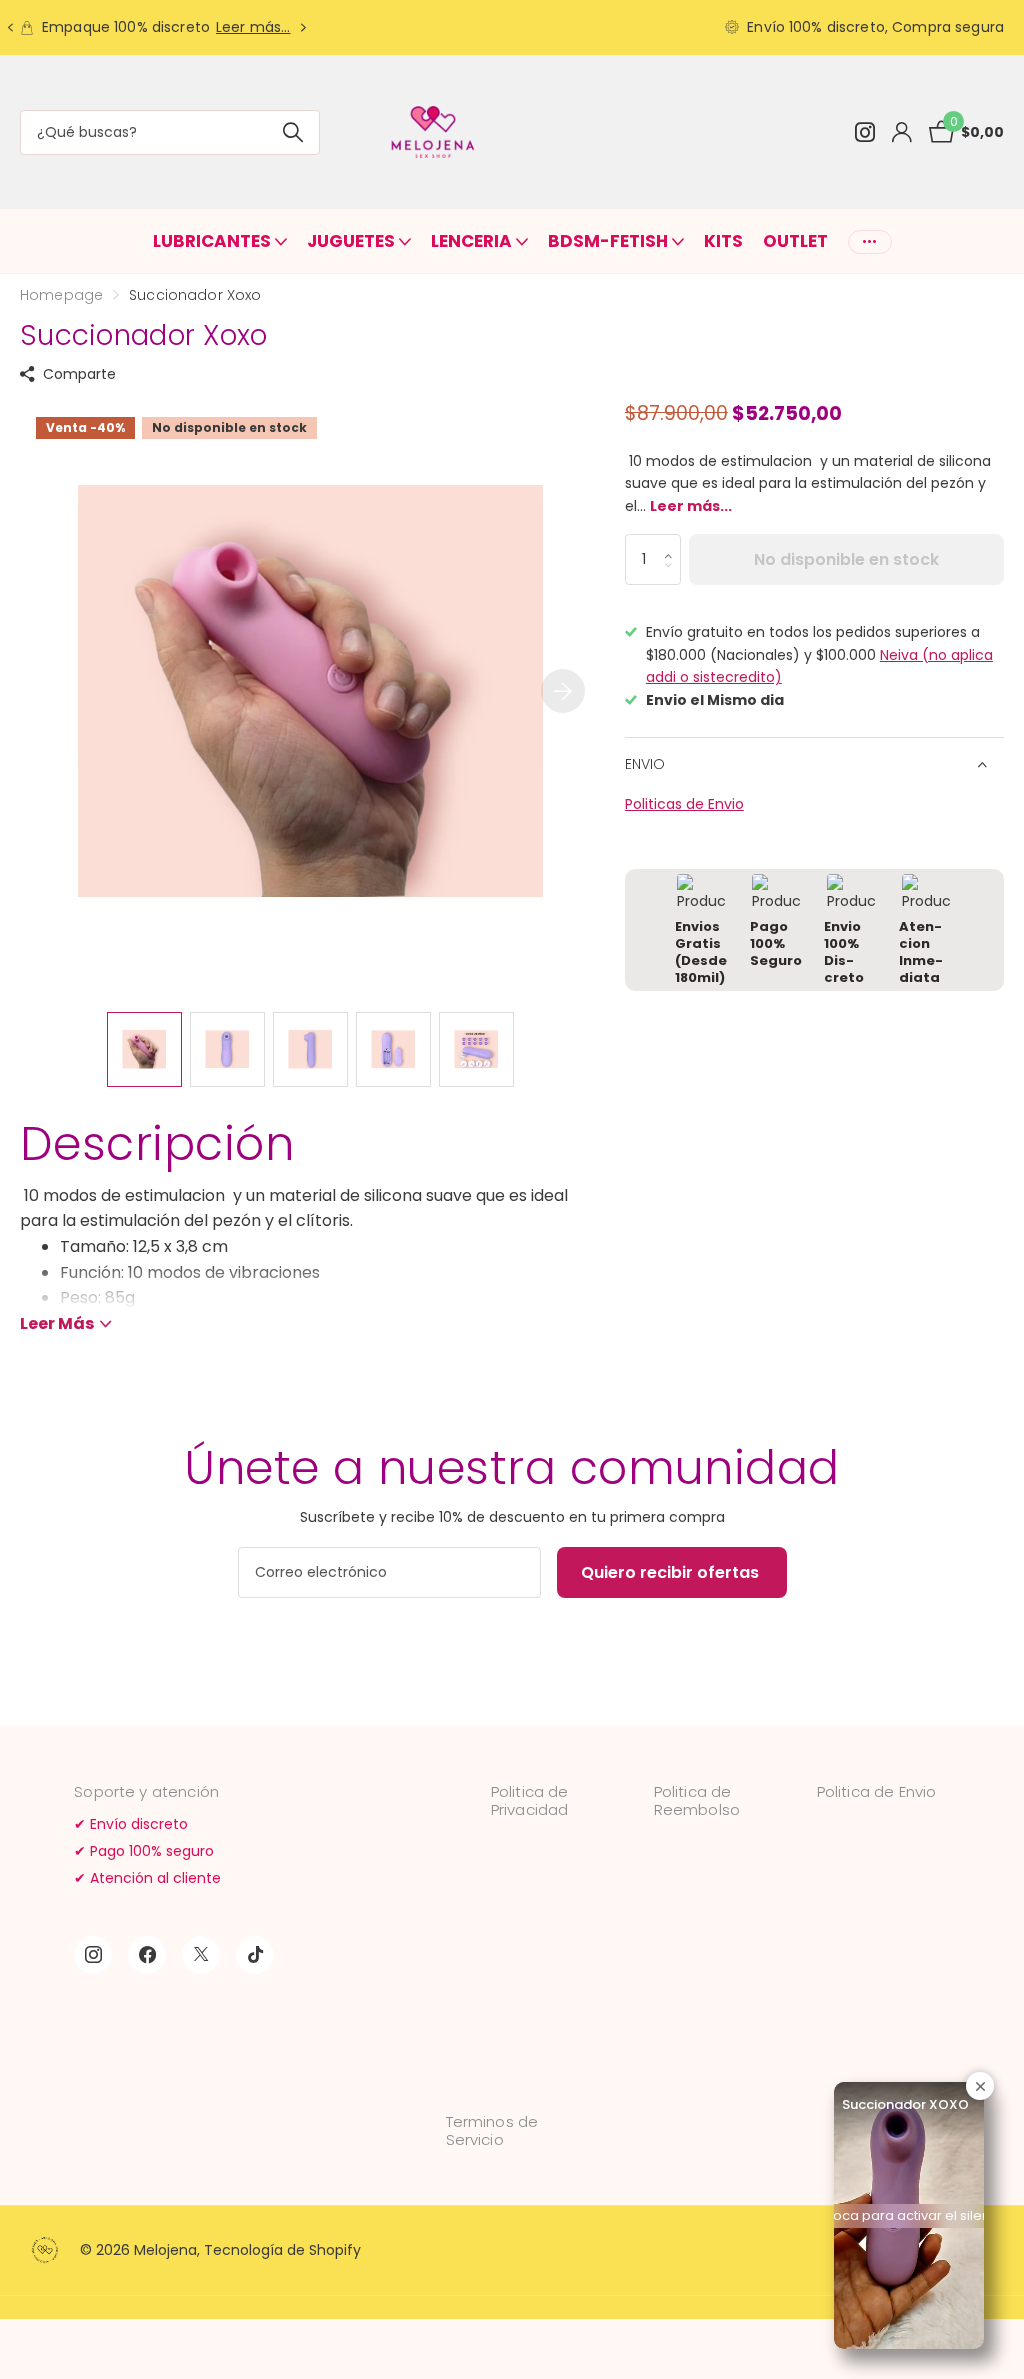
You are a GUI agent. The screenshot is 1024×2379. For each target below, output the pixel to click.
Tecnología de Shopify (282, 2250)
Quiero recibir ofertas (672, 1572)
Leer (57, 1323)
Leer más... (253, 27)
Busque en (292, 132)
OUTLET (795, 241)
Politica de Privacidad (530, 1800)
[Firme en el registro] (901, 132)
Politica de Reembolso (697, 1800)
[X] (201, 1955)
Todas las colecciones (220, 241)
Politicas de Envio (684, 804)
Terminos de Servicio (492, 2130)
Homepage (61, 295)
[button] (673, 542)
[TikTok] (255, 1955)
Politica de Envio (877, 1791)
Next (304, 27)
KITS (723, 241)
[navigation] (10, 28)
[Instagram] (93, 1955)
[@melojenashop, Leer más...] (864, 132)
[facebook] (147, 1955)
